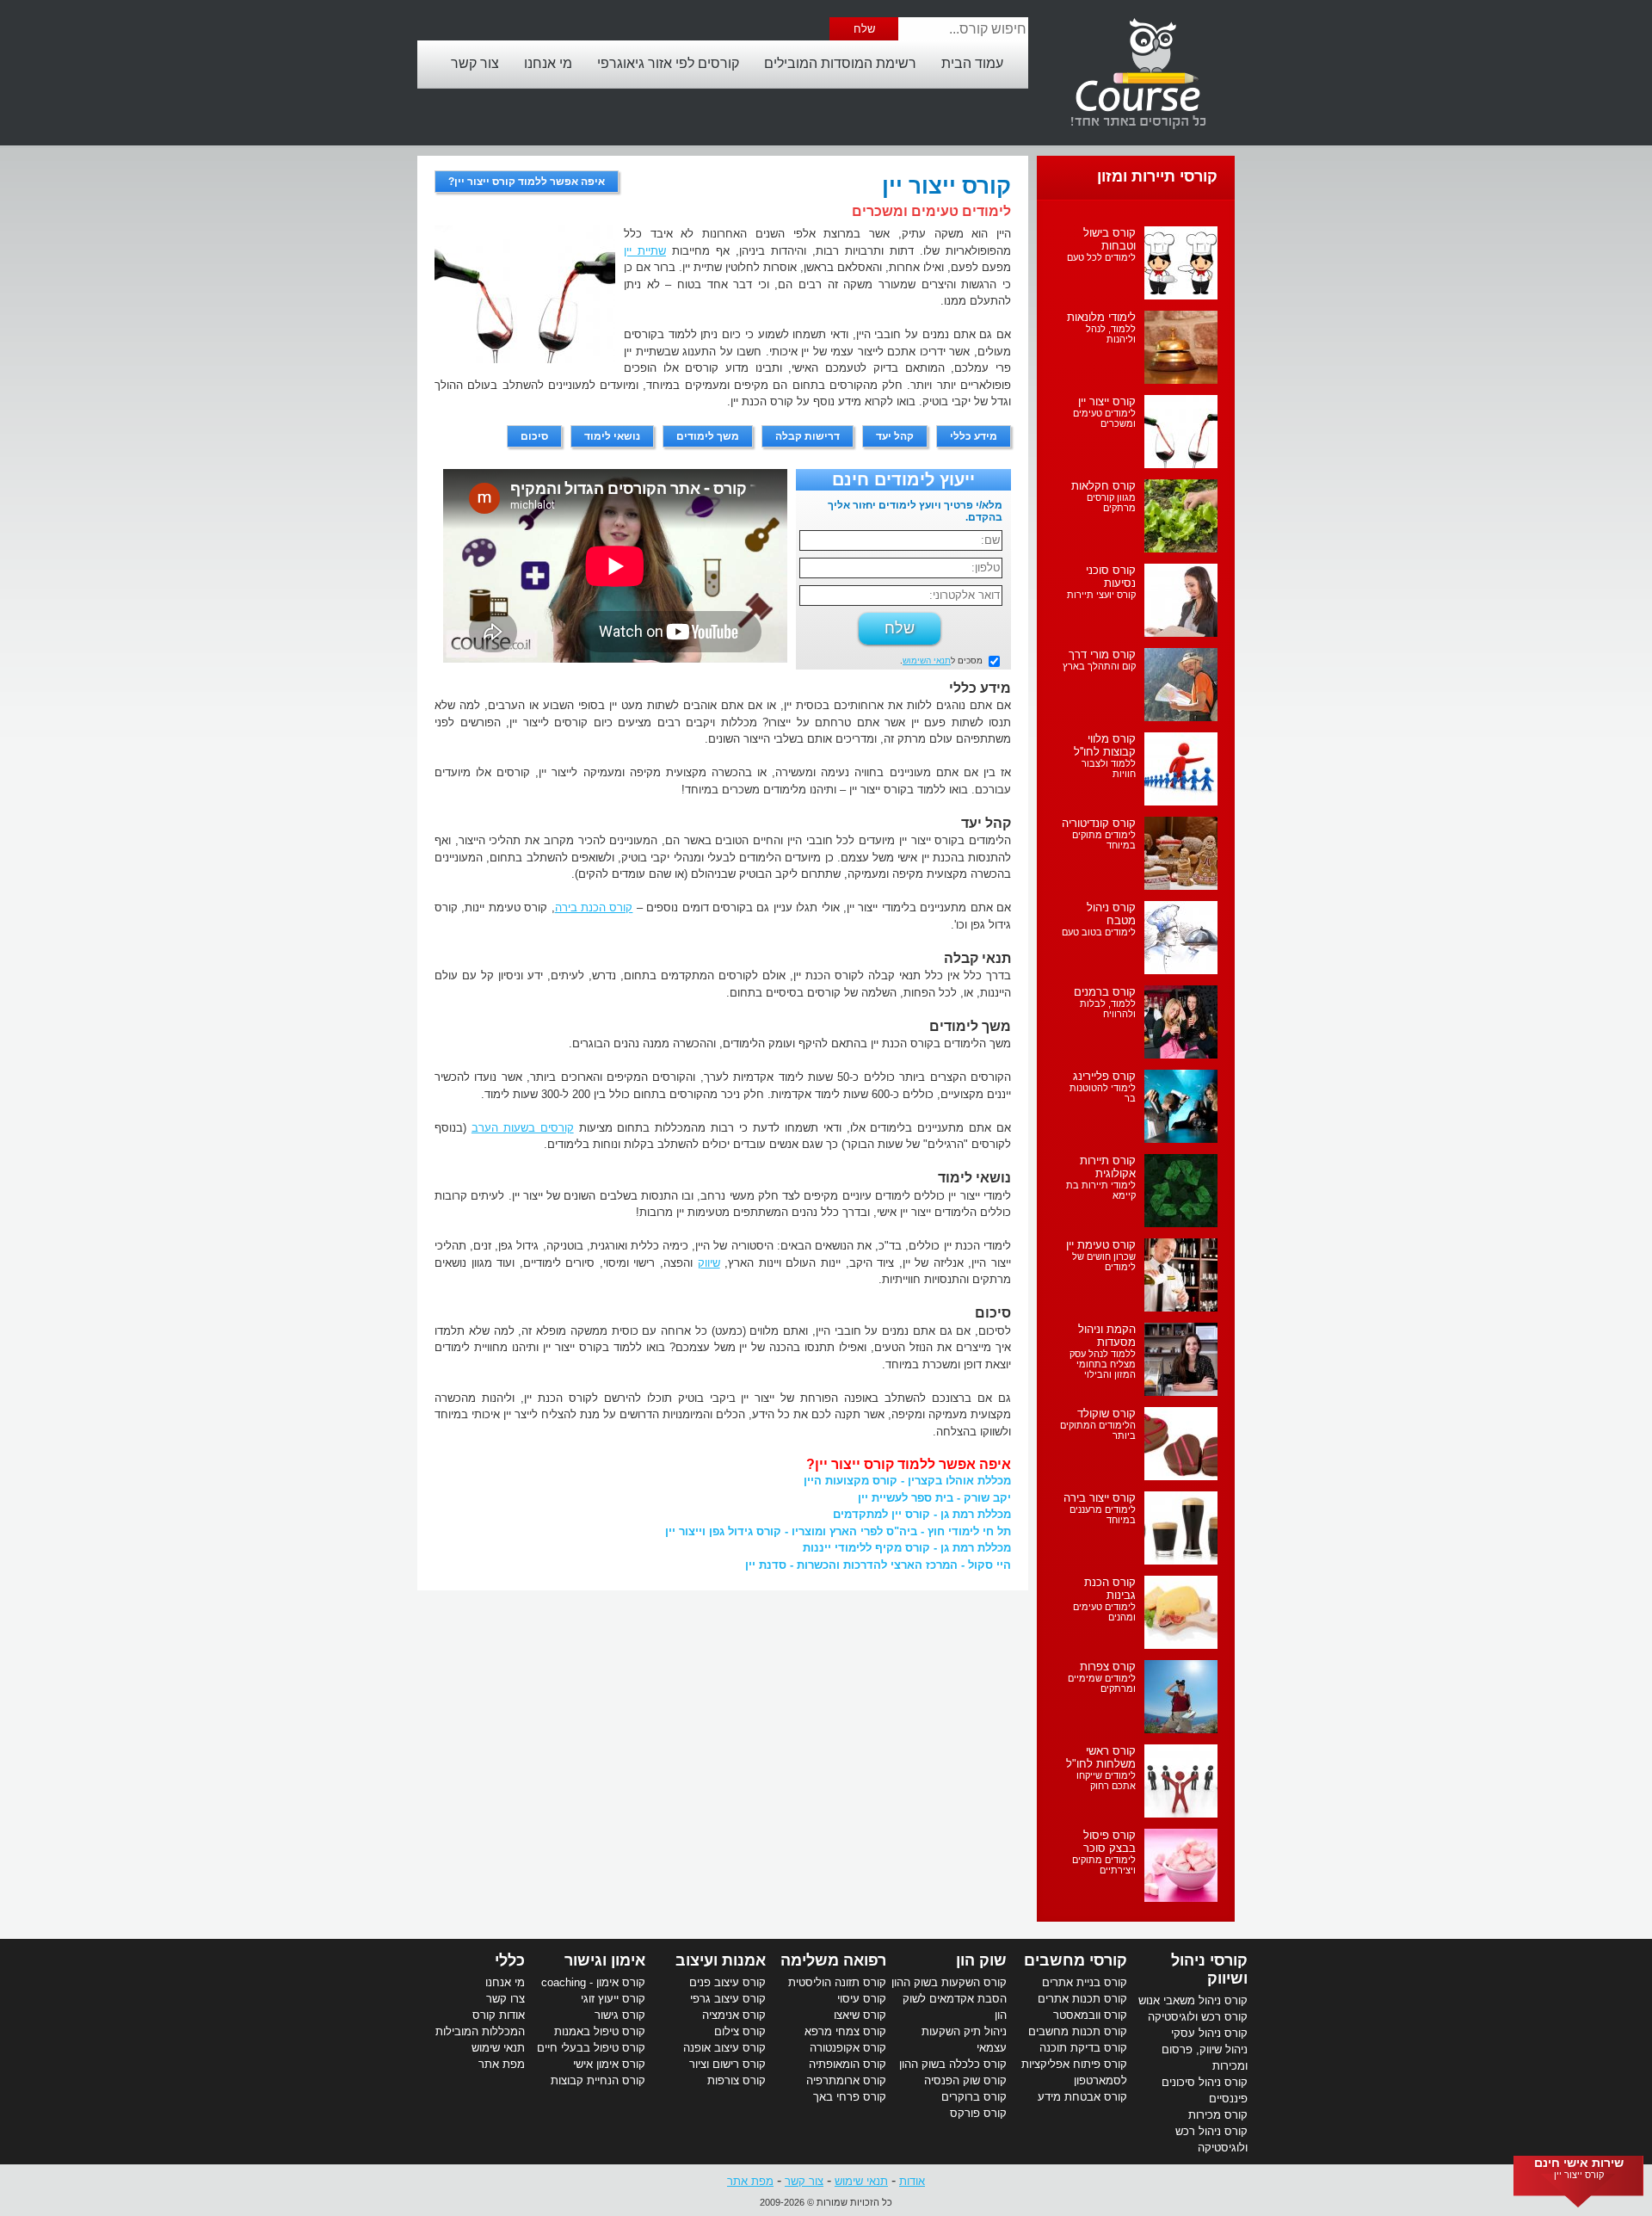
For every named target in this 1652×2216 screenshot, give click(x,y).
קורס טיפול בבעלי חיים (591, 2048)
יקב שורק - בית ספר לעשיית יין (934, 1498)
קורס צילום (740, 2031)
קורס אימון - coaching (593, 1982)
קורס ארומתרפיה (846, 2080)
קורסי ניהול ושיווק (1209, 1969)
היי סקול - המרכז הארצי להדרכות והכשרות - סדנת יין (878, 1565)
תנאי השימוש (927, 660)
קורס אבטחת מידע (1082, 2097)
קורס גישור (620, 2015)
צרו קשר (505, 1999)
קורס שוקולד (1106, 1414)
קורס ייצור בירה (1100, 1498)
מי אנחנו (548, 63)
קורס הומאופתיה (848, 2064)
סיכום (534, 436)
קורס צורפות (737, 2080)
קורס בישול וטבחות (1110, 239)
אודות (912, 2181)
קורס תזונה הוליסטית (837, 1982)
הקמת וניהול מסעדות (1107, 1336)
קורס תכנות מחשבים (1078, 2031)
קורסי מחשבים (1076, 1960)
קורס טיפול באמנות (600, 2031)
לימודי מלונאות (1101, 317)
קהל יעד (895, 436)
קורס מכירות (1218, 2115)
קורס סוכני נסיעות (1111, 577)
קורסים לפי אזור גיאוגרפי (668, 63)
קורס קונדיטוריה (1099, 823)
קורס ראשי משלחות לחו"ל (1101, 1757)
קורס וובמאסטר (1090, 2015)
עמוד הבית (972, 63)
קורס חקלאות (1103, 486)
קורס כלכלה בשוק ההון (953, 2064)
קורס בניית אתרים (1085, 1982)
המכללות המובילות (480, 2031)
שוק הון (981, 1960)
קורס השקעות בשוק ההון (949, 1982)
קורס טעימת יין (1101, 1245)
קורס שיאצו (860, 2015)
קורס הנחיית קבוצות (598, 2080)
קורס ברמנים (1105, 992)
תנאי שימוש (498, 2048)
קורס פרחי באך (850, 2097)
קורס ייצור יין (1107, 401)
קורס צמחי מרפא (845, 2031)
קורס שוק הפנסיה (965, 2080)
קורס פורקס (978, 2113)
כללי (510, 1960)
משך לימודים (708, 436)
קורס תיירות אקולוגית (1108, 1167)
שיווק (709, 1263)
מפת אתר (502, 2064)
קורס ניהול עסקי (1209, 2033)
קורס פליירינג (1104, 1076)
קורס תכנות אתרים (1082, 1999)
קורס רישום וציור (727, 2064)
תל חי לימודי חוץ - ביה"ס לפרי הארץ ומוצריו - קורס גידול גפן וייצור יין (838, 1531)
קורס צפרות (1108, 1667)
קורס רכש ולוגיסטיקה (1198, 2017)
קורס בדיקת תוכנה (1083, 2048)
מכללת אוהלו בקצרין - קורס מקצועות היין (907, 1481)
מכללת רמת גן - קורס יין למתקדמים (922, 1514)
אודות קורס (499, 2015)
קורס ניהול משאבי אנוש (1193, 2000)
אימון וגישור (605, 1960)
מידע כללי (974, 436)
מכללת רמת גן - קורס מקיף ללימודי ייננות (907, 1548)
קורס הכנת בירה (594, 907)
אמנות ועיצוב (721, 1960)
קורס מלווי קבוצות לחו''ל (1105, 745)
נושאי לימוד (612, 436)
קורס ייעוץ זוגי (613, 1999)
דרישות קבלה (808, 436)
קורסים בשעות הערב (523, 1128)
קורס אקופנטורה (848, 2048)
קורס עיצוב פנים (727, 1982)
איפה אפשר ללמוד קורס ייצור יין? (527, 182)
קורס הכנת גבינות (1110, 1589)
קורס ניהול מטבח (1111, 914)
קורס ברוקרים (974, 2097)
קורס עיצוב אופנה (724, 2048)
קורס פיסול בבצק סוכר (1110, 1842)
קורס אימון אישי (609, 2064)
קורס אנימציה (734, 2015)
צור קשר (475, 63)
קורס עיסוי (862, 1999)
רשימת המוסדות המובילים (840, 63)
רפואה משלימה (833, 1960)
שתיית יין (645, 251)
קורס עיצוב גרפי (728, 1999)
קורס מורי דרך (1102, 654)
